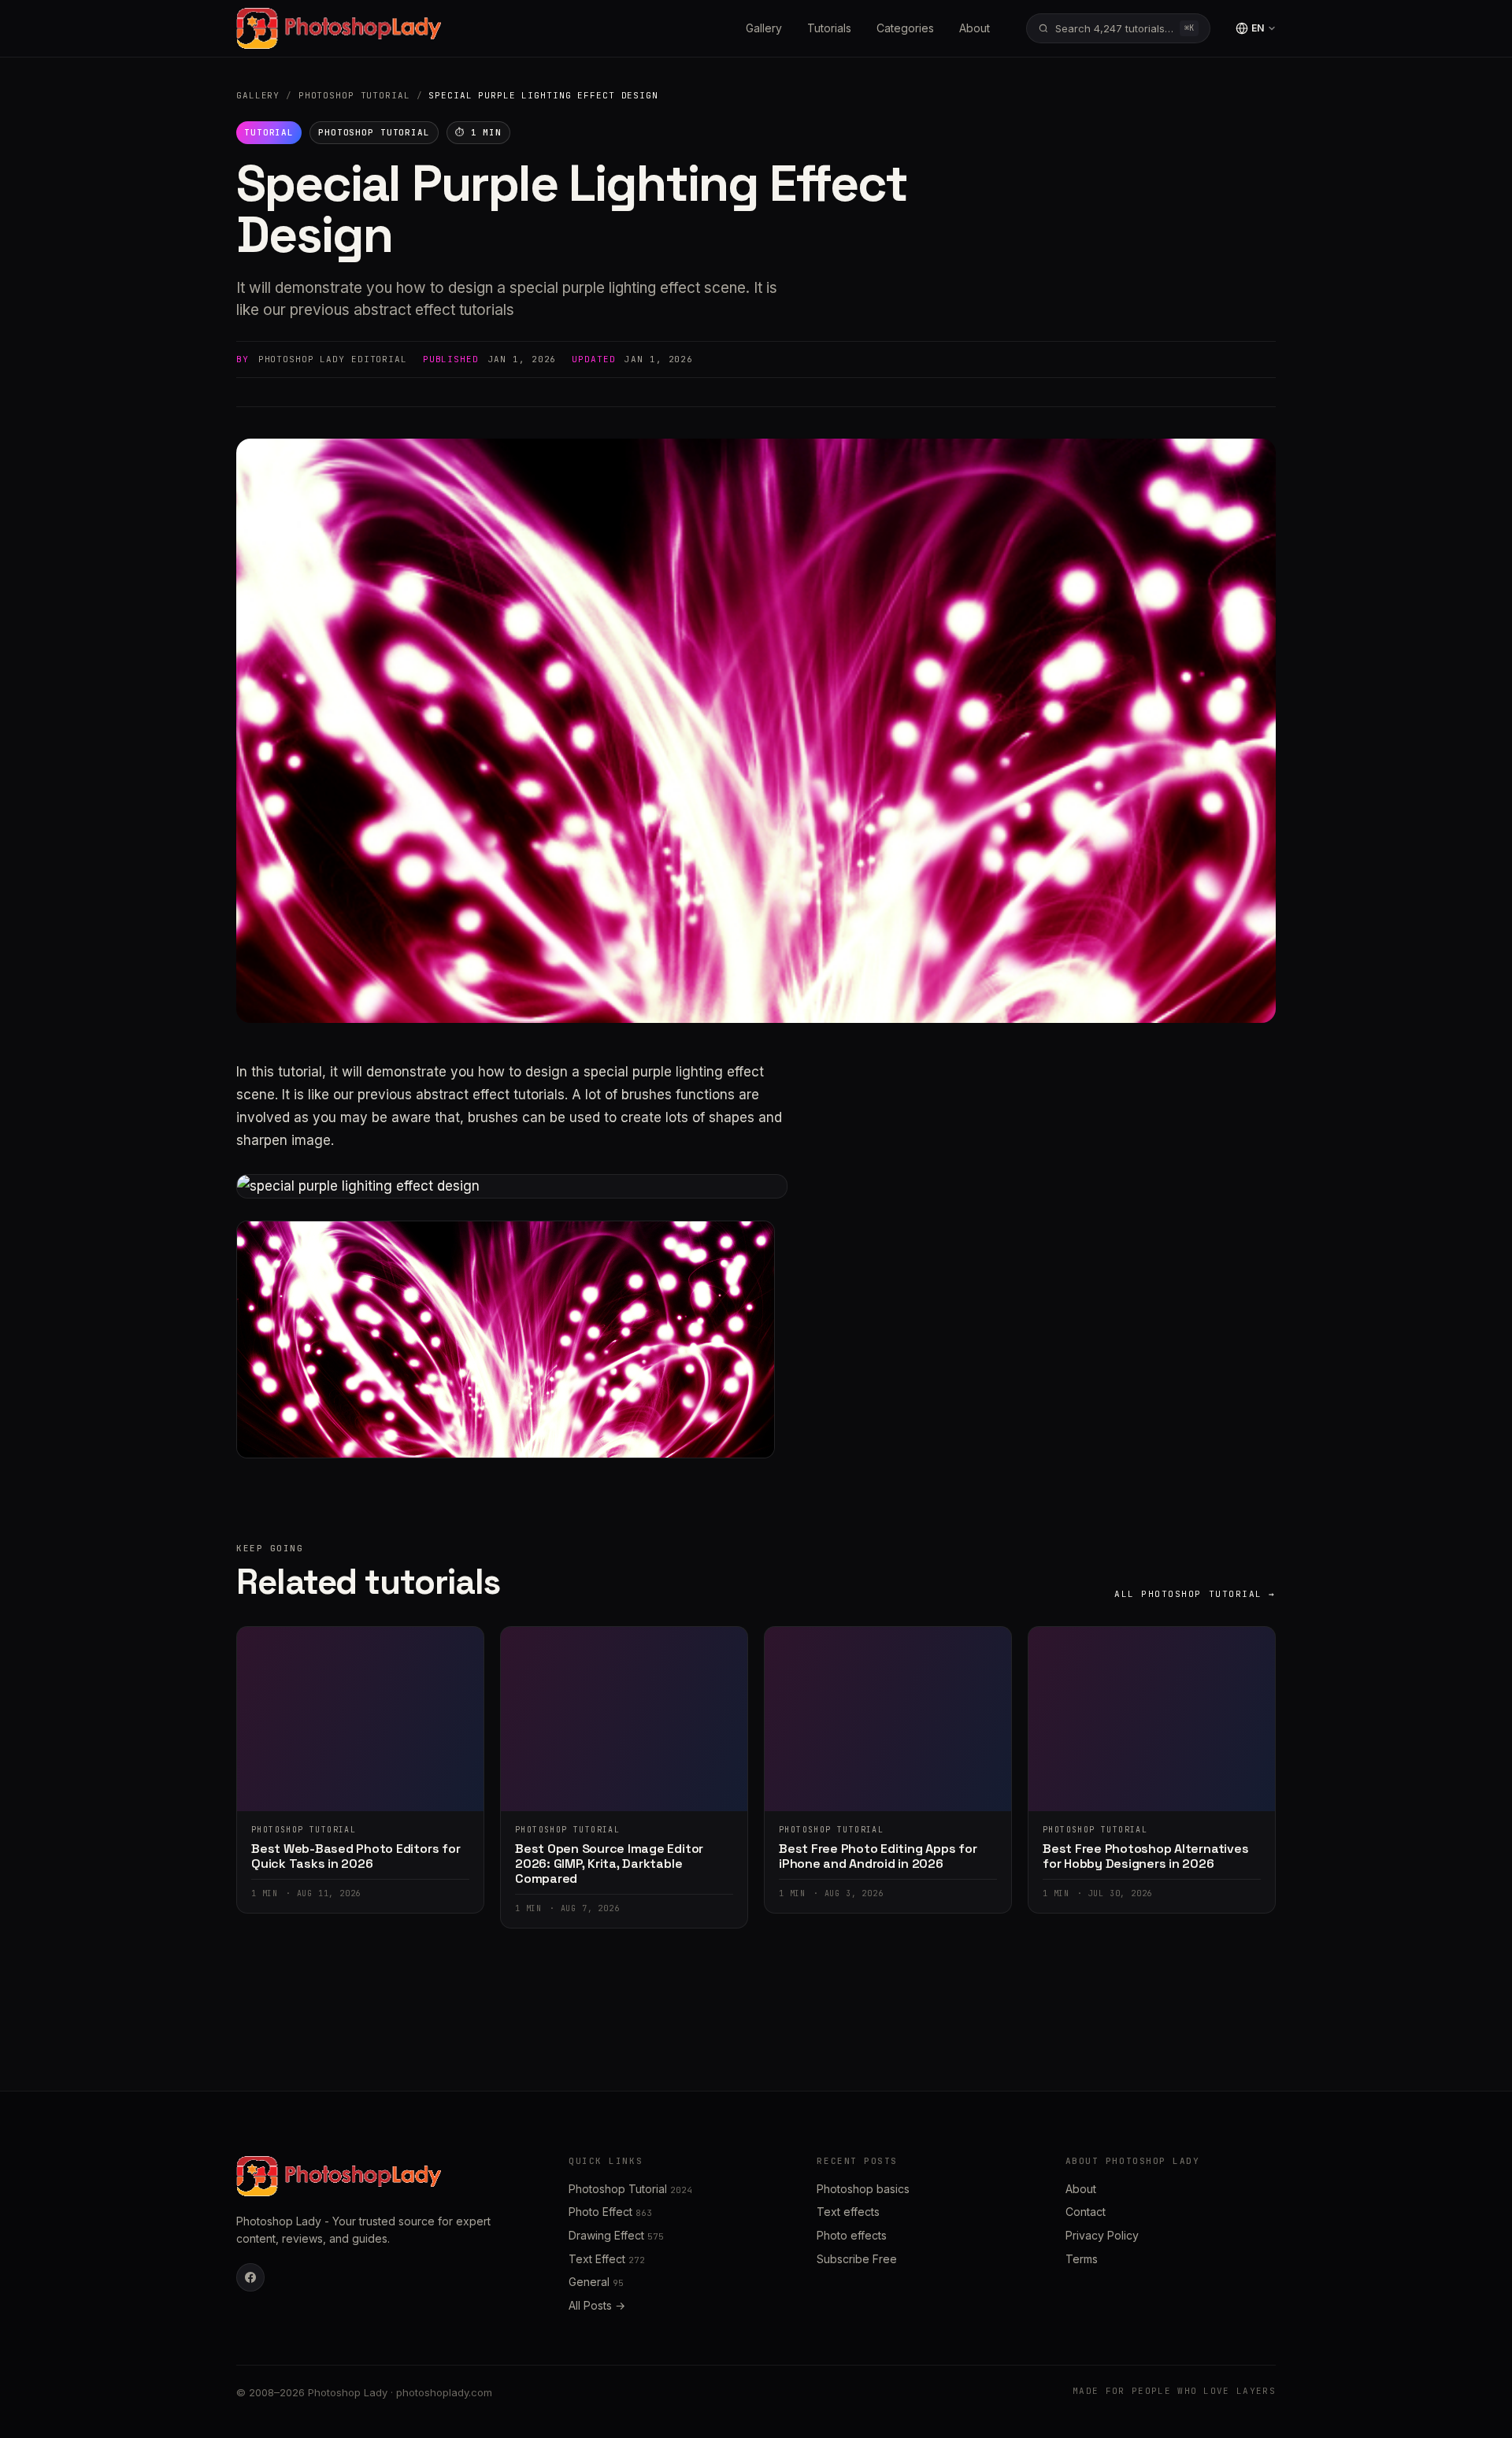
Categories (905, 28)
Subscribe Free (857, 2259)
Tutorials (829, 28)
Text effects (848, 2212)
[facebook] (250, 2277)
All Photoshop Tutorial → (1195, 1594)
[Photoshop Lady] (339, 28)
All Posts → (597, 2305)
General (596, 2282)
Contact (1086, 2212)
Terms (1082, 2259)
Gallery (764, 28)
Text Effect (607, 2259)
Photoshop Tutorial (354, 95)
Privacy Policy (1102, 2235)
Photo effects (852, 2235)
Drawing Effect (616, 2235)
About (975, 28)
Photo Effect (610, 2212)
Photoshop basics (863, 2189)
